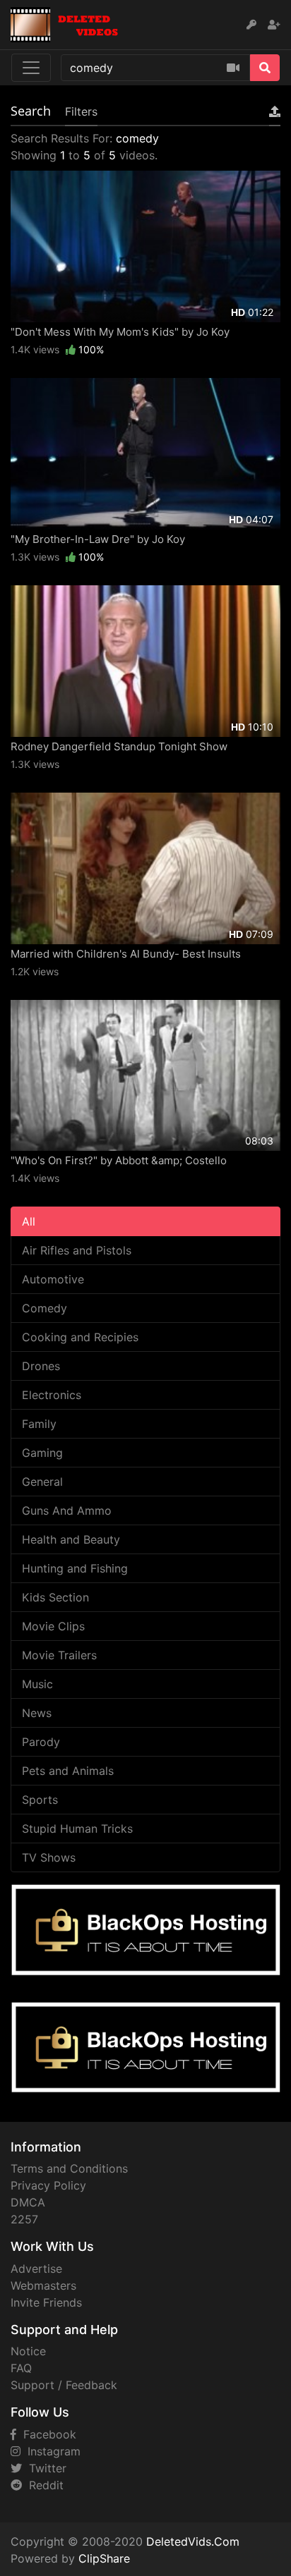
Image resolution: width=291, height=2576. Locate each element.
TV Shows (49, 1857)
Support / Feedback (64, 2385)
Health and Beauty (71, 1539)
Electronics (52, 1395)
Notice (28, 2351)
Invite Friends (46, 2302)
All (29, 1221)
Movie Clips (53, 1626)
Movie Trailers (59, 1655)
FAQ (21, 2368)
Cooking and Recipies (80, 1337)
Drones (41, 1366)
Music (37, 1684)
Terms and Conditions (69, 2168)
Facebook (46, 2434)
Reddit (43, 2485)
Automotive (53, 1279)
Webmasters (43, 2285)
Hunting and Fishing (75, 1568)
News (37, 1713)
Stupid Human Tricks (77, 1829)
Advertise (36, 2269)
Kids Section (55, 1597)
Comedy (44, 1308)
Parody (41, 1742)
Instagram (51, 2451)
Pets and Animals (68, 1771)
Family (39, 1424)
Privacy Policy (48, 2185)
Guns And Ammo (67, 1510)
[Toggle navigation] (31, 68)
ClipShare (104, 2558)
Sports (40, 1800)
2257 (24, 2219)
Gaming (42, 1453)
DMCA (28, 2202)
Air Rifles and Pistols (77, 1250)
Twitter (44, 2468)
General (42, 1482)
